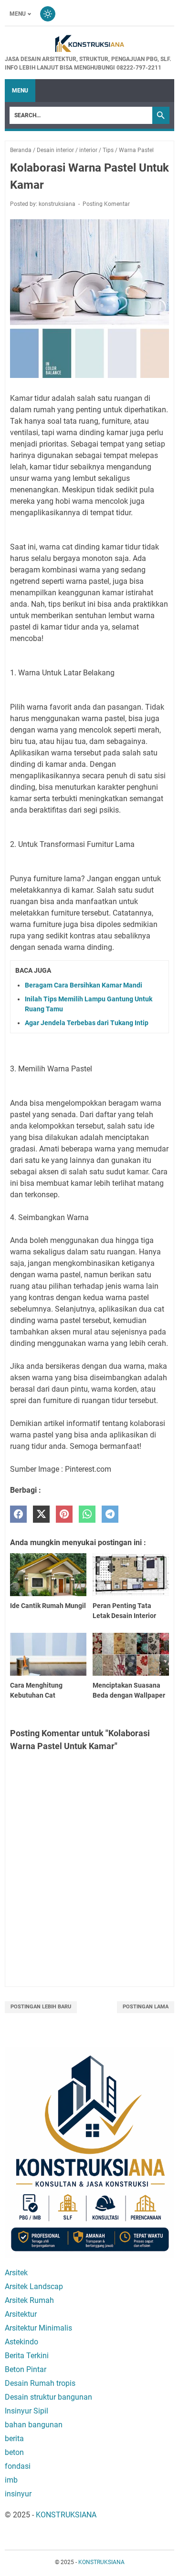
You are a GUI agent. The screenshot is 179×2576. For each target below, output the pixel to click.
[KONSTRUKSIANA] (89, 44)
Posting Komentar (106, 204)
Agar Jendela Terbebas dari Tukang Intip (87, 1023)
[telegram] (110, 1514)
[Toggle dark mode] (48, 14)
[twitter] (41, 1514)
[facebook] (18, 1514)
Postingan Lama (146, 2007)
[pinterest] (64, 1514)
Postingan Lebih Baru (41, 2007)
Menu (18, 14)
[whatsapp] (87, 1514)
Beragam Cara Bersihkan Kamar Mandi (84, 985)
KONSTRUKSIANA (66, 2515)
